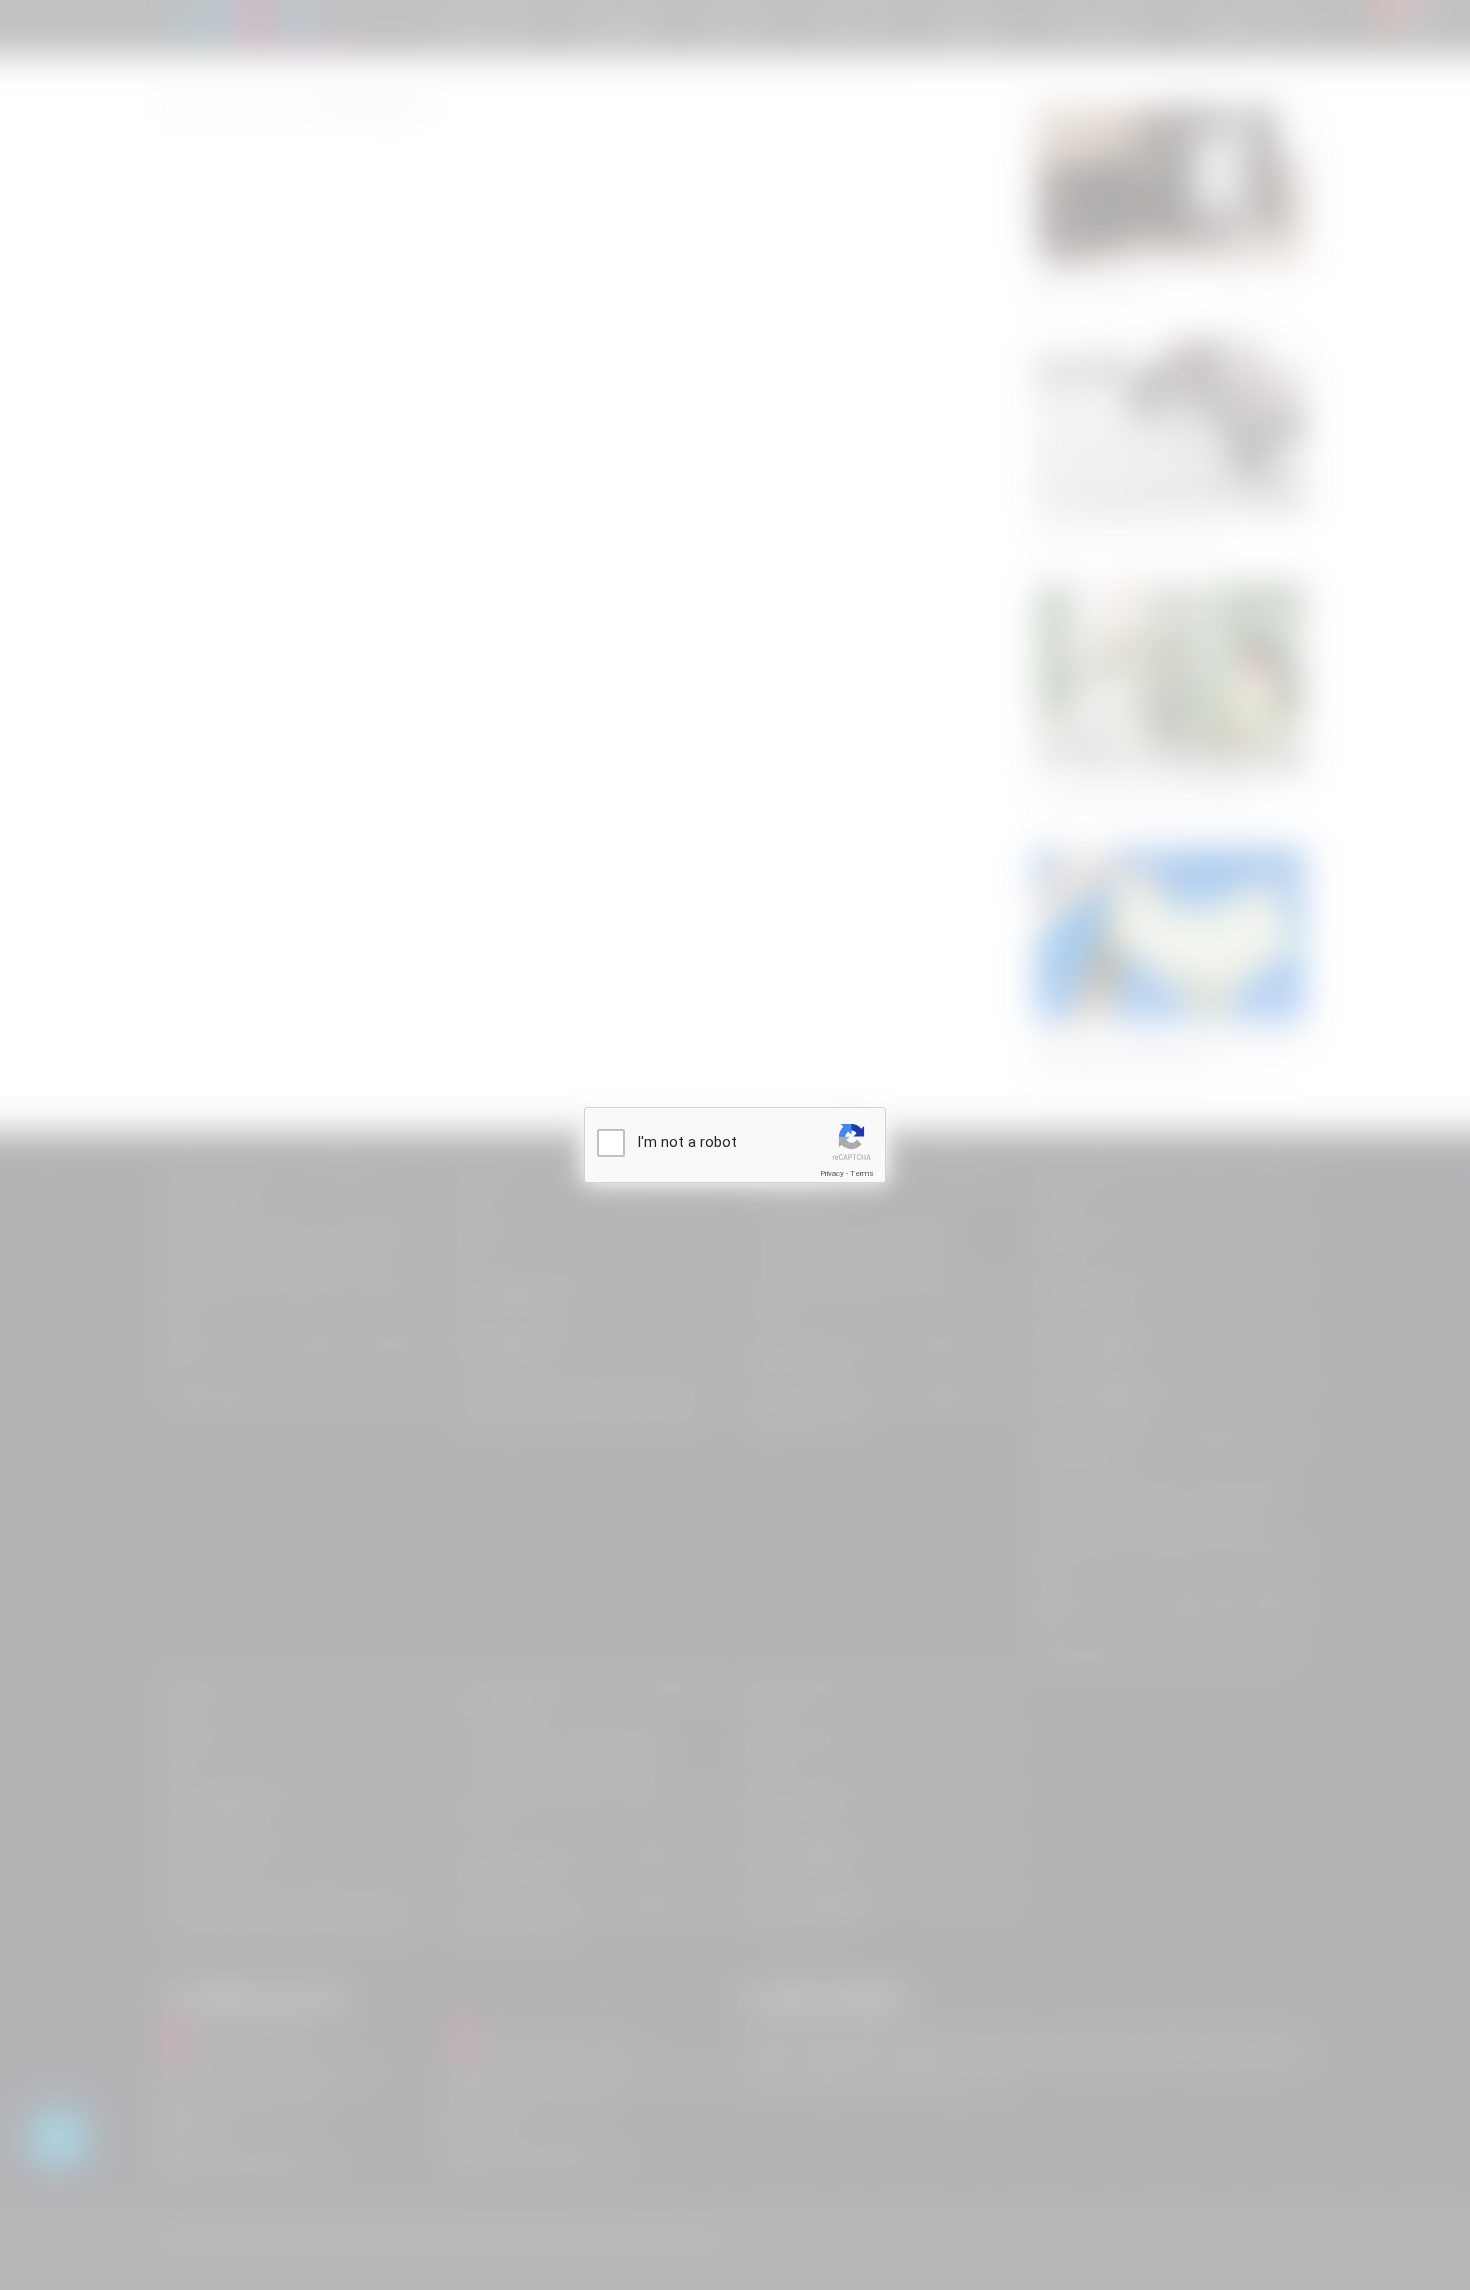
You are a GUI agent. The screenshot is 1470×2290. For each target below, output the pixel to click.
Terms (862, 1173)
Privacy (832, 1173)
